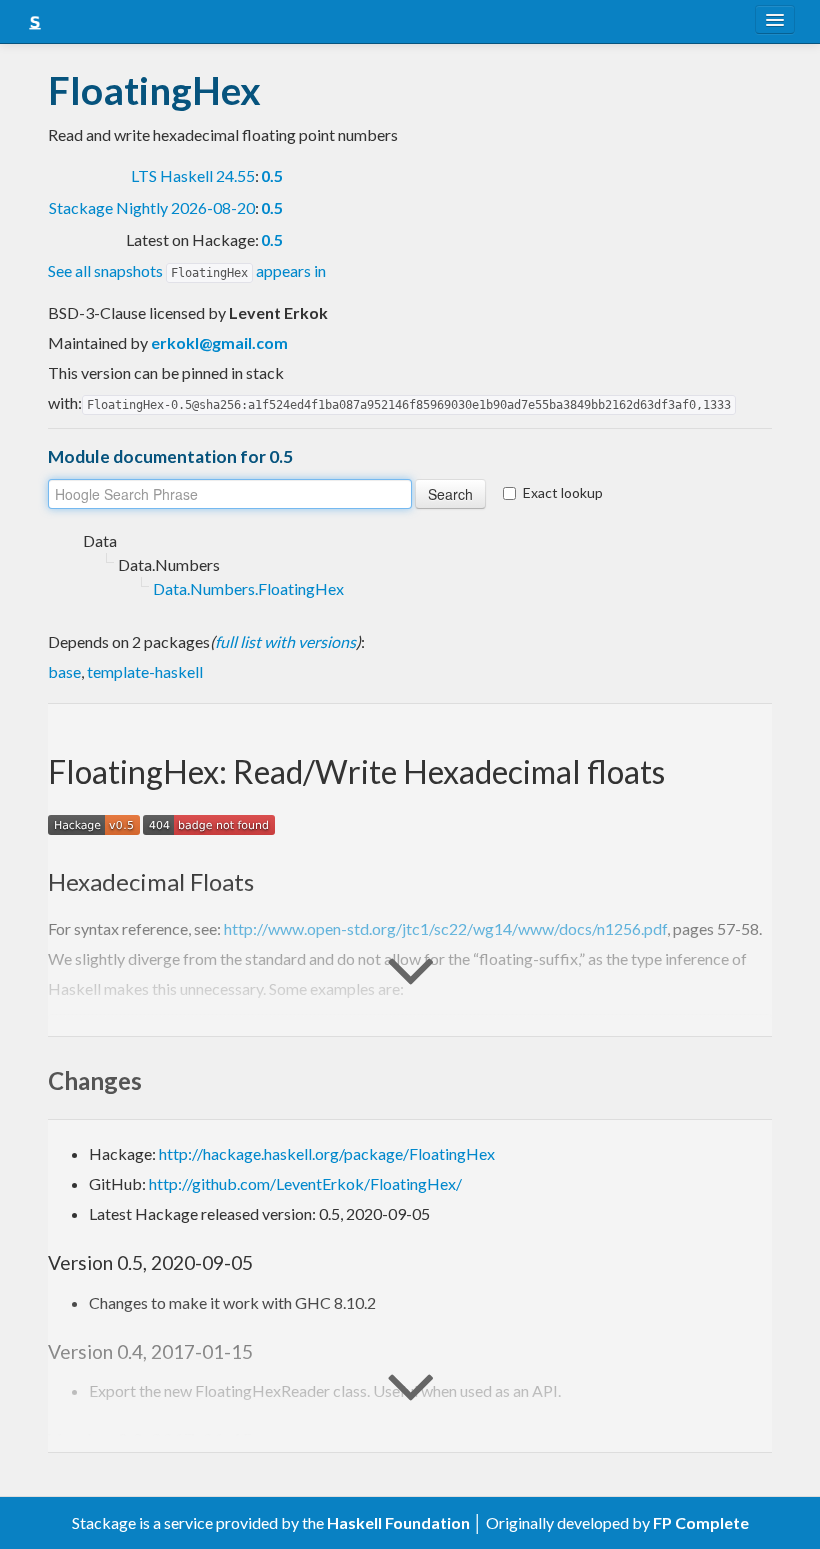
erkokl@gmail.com (219, 342)
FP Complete (701, 1522)
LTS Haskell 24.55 (193, 175)
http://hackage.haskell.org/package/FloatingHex (327, 1153)
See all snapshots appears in (187, 270)
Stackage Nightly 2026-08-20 (152, 207)
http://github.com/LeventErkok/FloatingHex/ (305, 1183)
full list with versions (285, 641)
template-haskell (145, 671)
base (64, 671)
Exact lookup (563, 492)
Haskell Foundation (398, 1522)
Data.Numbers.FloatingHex (248, 588)
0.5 (272, 175)
